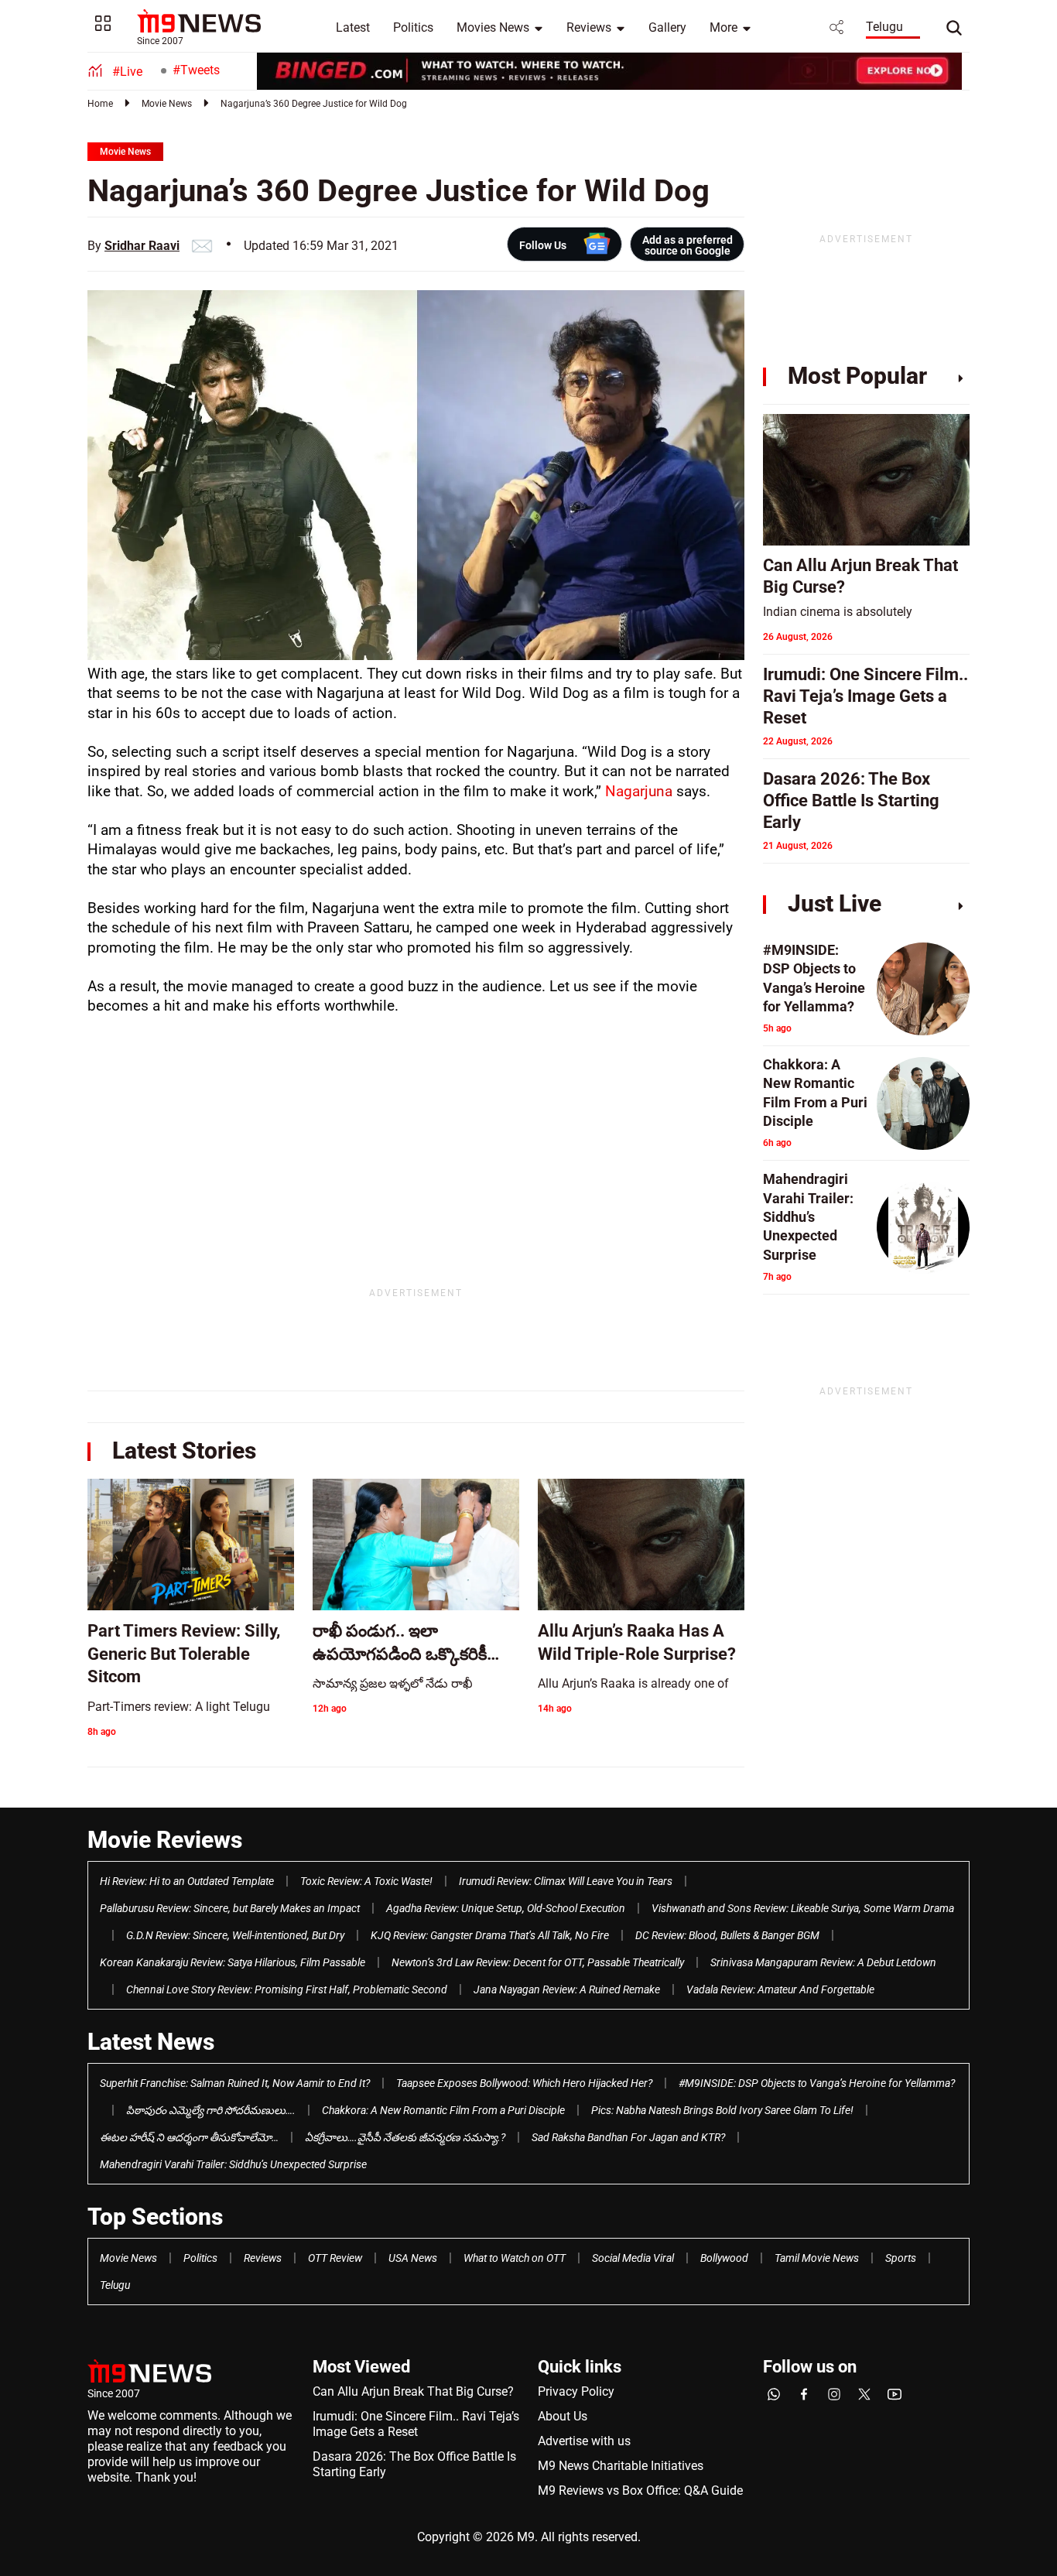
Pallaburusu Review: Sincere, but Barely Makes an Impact (230, 1908)
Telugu (884, 27)
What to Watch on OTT (515, 2258)
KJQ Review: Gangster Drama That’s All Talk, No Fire (490, 1935)
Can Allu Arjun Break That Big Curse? (413, 2391)
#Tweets (196, 70)
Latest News (151, 2042)
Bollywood (724, 2258)
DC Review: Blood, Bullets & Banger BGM (727, 1935)
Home (100, 104)
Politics (413, 27)
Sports (901, 2258)
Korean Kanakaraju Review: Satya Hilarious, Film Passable (233, 1962)
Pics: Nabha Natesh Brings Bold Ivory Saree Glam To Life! (722, 2110)
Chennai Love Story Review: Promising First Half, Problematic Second (287, 1989)
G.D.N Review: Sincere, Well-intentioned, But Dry (235, 1935)
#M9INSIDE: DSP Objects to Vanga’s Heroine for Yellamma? (817, 2083)
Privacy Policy (576, 2391)
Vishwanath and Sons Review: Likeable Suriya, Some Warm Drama (803, 1908)
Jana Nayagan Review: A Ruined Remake (567, 1989)
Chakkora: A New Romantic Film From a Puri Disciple (443, 2110)
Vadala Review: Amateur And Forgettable (780, 1989)
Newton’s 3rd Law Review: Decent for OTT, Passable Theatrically (538, 1962)
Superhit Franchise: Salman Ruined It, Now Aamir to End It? (235, 2083)
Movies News (493, 27)
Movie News (167, 104)
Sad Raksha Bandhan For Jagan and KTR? (628, 2137)
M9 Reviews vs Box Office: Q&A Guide (640, 2490)
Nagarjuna (637, 791)
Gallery (667, 27)
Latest (353, 27)
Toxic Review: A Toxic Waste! (366, 1881)
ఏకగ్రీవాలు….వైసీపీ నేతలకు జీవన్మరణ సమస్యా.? (405, 2137)
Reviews (589, 27)
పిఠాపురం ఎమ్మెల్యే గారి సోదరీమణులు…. (211, 2110)
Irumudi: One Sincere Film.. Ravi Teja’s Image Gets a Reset (416, 2424)
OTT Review (335, 2258)
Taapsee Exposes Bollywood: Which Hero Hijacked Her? (524, 2083)
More (723, 27)
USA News (413, 2258)
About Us (563, 2416)
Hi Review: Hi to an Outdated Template (187, 1881)
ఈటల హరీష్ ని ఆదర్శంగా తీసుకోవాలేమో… (189, 2137)
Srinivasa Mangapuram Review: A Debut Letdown (823, 1962)
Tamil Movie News (817, 2258)
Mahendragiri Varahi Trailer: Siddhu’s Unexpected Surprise (233, 2164)
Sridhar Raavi (142, 246)
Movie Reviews (165, 1840)
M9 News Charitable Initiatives (621, 2466)
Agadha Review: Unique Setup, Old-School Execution (506, 1908)
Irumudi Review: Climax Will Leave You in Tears (566, 1881)
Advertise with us (584, 2441)
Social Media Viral (633, 2258)
